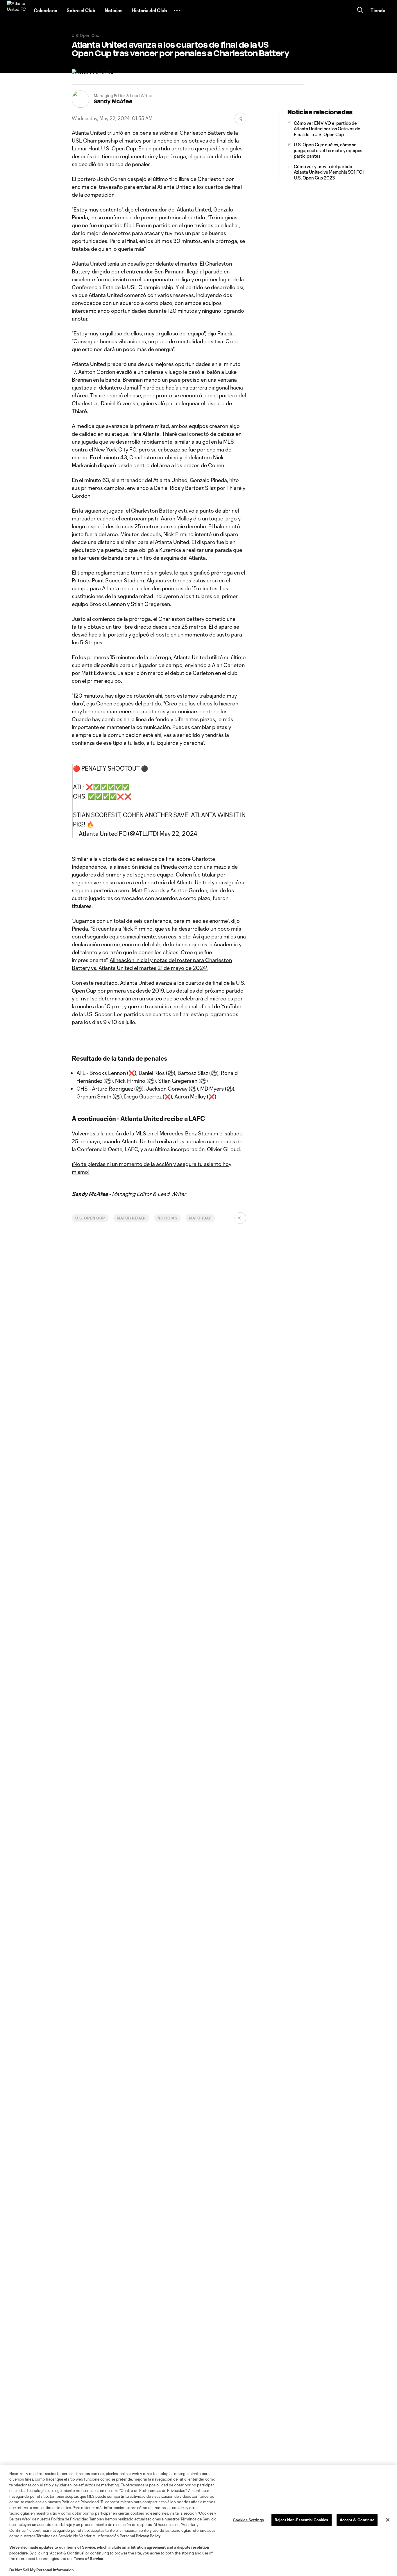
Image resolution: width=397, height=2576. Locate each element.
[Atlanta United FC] (17, 10)
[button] (177, 10)
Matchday (200, 1218)
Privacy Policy (148, 2536)
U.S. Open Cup (90, 1218)
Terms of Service (81, 2547)
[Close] (388, 2520)
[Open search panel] (360, 11)
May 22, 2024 (178, 833)
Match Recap (132, 1218)
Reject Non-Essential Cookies (302, 2520)
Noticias (167, 1218)
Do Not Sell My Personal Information (42, 2570)
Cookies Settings (248, 2520)
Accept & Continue (357, 2520)
